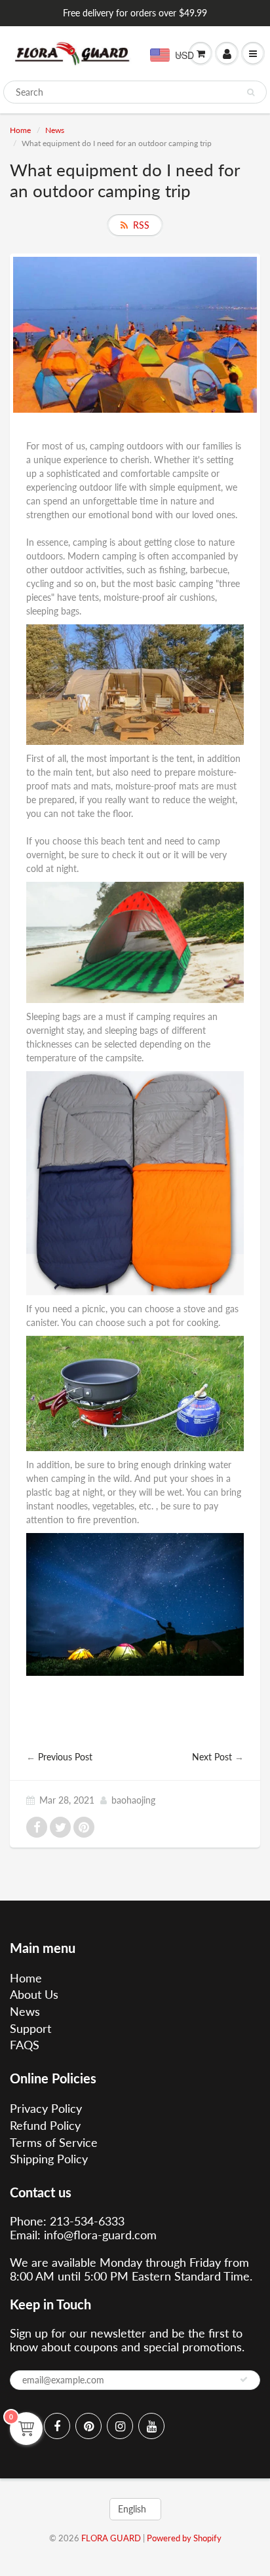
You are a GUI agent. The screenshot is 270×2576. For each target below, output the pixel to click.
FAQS (25, 2045)
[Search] (251, 92)
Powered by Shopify (184, 2538)
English (132, 2509)
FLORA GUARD (111, 2538)
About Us (34, 1994)
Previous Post (65, 1757)
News (55, 130)
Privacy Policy (46, 2108)
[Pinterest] (88, 2426)
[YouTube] (151, 2426)
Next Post (212, 1757)
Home (20, 130)
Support (30, 2028)
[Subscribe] (244, 2379)
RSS (141, 225)
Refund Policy (45, 2125)
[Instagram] (120, 2426)
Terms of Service (54, 2142)
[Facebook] (57, 2426)
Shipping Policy (49, 2159)
